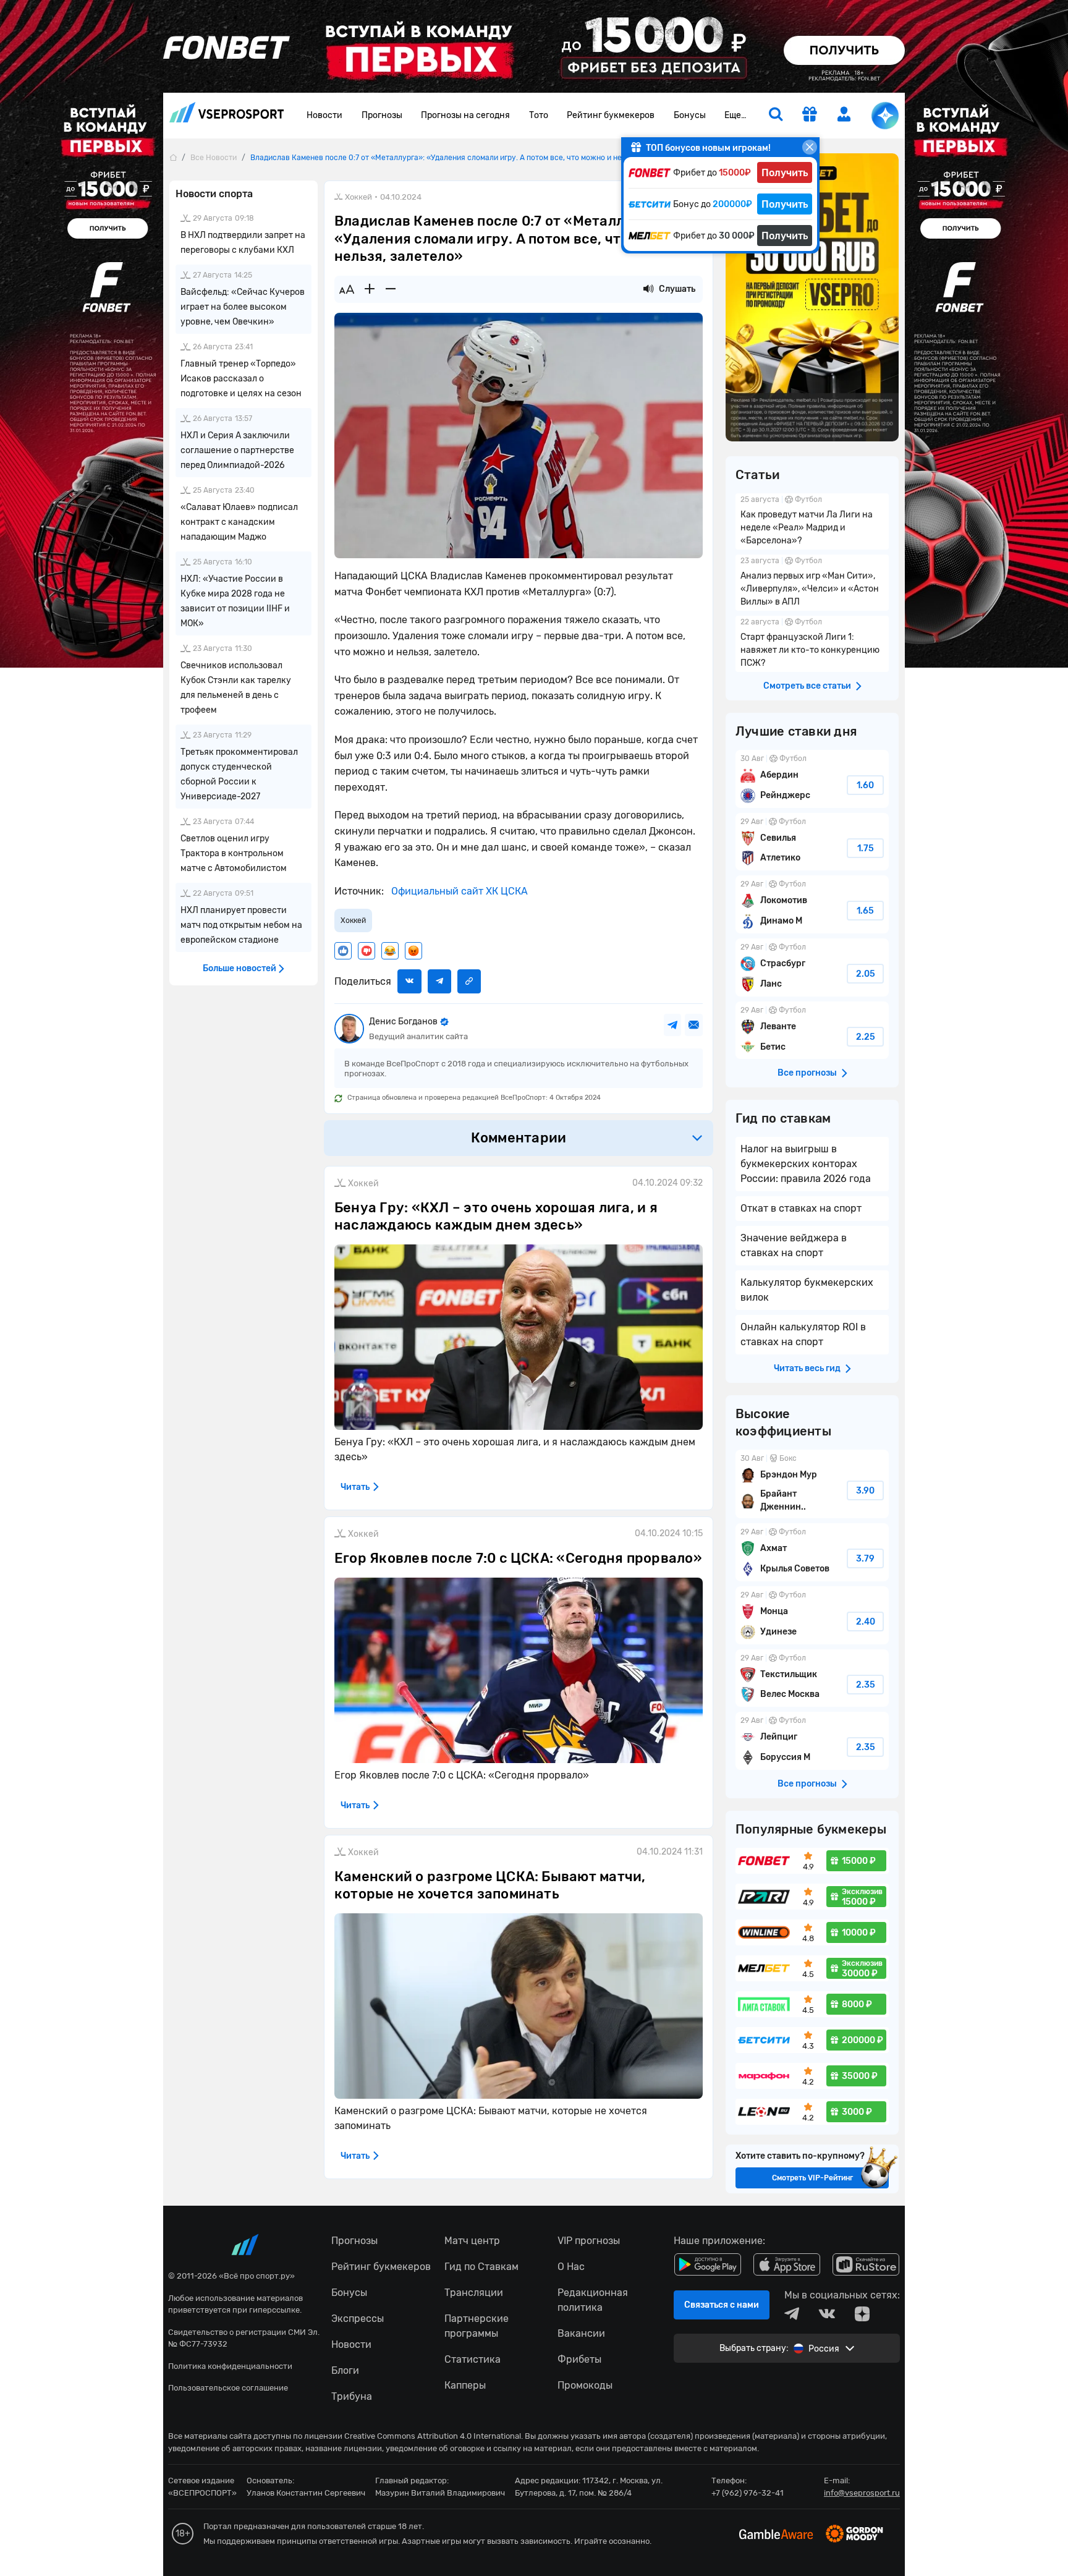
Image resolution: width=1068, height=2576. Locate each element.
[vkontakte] (827, 2314)
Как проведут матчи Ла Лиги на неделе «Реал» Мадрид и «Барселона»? (812, 521)
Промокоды (585, 2385)
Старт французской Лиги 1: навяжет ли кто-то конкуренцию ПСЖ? (812, 644)
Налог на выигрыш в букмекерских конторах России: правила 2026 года (806, 1164)
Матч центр (472, 2241)
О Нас (571, 2267)
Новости (324, 115)
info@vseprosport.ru (862, 2493)
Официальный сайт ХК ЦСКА (458, 891)
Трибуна (352, 2396)
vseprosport (227, 116)
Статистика (473, 2359)
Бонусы (690, 115)
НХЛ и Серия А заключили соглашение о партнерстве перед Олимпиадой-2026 (237, 450)
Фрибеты (579, 2359)
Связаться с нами (722, 2305)
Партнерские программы (477, 2326)
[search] (776, 116)
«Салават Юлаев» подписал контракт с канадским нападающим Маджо (239, 522)
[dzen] (862, 2314)
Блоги (345, 2370)
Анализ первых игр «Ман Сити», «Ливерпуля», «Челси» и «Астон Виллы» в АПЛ (812, 583)
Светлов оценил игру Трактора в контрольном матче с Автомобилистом (234, 853)
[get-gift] (810, 116)
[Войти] (844, 114)
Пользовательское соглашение (228, 2388)
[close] (810, 147)
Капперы (465, 2385)
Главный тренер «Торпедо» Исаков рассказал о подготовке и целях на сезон (241, 379)
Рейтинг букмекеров (611, 115)
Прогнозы (382, 115)
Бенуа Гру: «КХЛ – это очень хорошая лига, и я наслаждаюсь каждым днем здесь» (496, 1217)
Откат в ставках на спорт (801, 1208)
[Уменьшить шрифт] (391, 289)
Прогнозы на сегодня (465, 115)
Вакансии (581, 2333)
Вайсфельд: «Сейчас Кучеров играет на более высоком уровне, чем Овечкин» (243, 307)
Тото (539, 115)
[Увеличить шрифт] (370, 289)
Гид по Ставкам (481, 2267)
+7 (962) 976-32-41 (748, 2493)
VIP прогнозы (589, 2241)
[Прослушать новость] (648, 289)
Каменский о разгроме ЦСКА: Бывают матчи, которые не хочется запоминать (490, 1885)
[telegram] (792, 2314)
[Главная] (173, 157)
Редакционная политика (593, 2300)
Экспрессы (358, 2319)
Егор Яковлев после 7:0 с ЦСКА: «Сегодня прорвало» (518, 1558)
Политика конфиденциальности (230, 2366)
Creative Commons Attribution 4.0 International (433, 2436)
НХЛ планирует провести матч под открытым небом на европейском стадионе (241, 925)
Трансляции (474, 2293)
